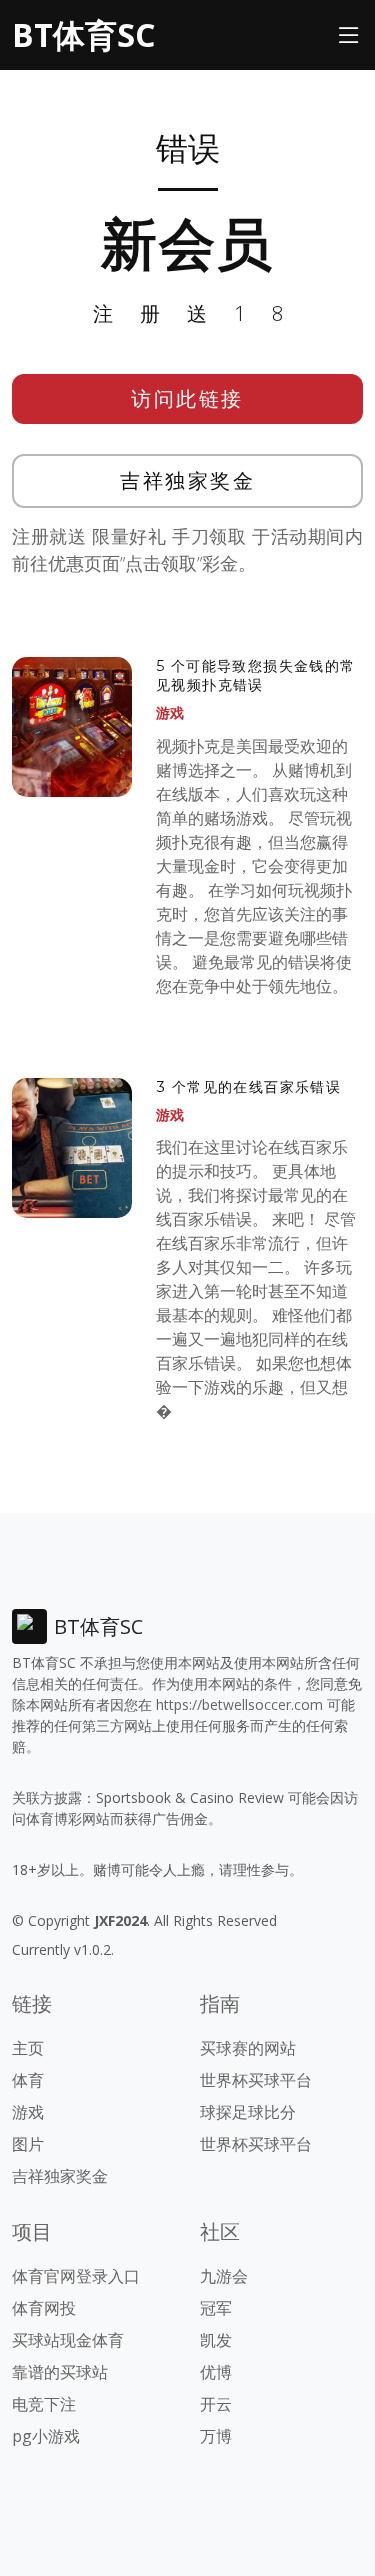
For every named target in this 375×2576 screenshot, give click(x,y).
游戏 (170, 712)
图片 (28, 2144)
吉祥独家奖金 (187, 480)
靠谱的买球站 (60, 2372)
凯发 (216, 2340)
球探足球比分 (248, 2112)
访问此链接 (187, 398)
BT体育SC (83, 34)
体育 (28, 2080)
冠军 (216, 2308)
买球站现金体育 (68, 2340)
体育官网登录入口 (76, 2276)
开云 (216, 2404)
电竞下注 (44, 2404)
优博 (216, 2372)
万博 (216, 2436)
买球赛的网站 (248, 2048)
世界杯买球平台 (256, 2080)
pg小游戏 (46, 2436)
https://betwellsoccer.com (239, 1704)
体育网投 (44, 2308)
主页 (28, 2048)
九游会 (224, 2276)
